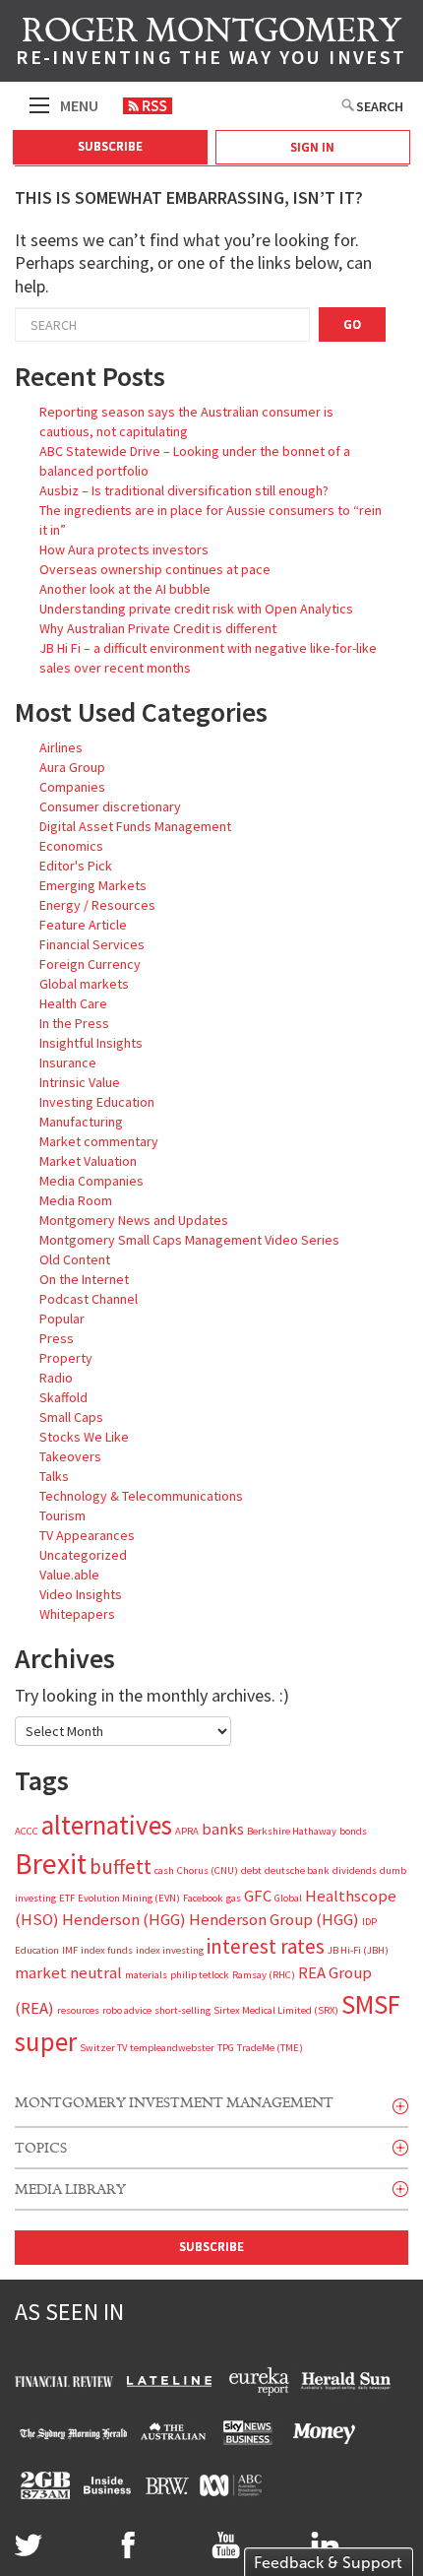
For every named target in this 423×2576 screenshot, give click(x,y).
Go (352, 324)
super (46, 2041)
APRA (187, 1831)
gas (234, 1898)
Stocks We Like (84, 1437)
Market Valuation (88, 1161)
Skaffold (63, 1397)
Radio (56, 1378)
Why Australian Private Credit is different (158, 628)
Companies (72, 787)
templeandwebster (172, 2048)
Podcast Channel (89, 1299)
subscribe (211, 2247)
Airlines (61, 747)
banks (223, 1829)
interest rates (266, 1946)
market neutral (68, 1972)
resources (78, 2010)
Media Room (76, 1200)
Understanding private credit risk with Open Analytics (196, 609)
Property (66, 1358)
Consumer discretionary (110, 806)
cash (164, 1870)
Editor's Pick (76, 866)
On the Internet (84, 1279)
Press (57, 1338)
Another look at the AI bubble (125, 589)
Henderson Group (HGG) (274, 1919)
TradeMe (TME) (270, 2048)
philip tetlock (200, 1975)
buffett (121, 1867)
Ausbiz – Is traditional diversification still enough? (184, 490)
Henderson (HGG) (124, 1919)
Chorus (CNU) (208, 1870)
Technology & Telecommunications (141, 1496)
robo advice (127, 2010)
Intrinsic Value (80, 1082)
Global (288, 1898)
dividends (355, 1870)
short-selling (182, 2010)
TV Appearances (87, 1535)
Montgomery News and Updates (134, 1220)
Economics (71, 846)
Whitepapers (77, 1614)
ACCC (27, 1831)
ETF (67, 1898)
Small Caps (71, 1417)
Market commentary (99, 1141)
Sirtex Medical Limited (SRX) (276, 2010)
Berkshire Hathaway (292, 1831)
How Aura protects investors (124, 549)
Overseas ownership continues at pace (155, 569)
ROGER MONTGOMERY (211, 44)
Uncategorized (83, 1555)
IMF (70, 1950)
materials (146, 1975)
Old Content (75, 1259)
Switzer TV (103, 2048)
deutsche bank (297, 1870)
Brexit (51, 1864)
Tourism (62, 1515)
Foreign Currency (90, 964)
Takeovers (70, 1456)
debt (251, 1870)
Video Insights (81, 1594)
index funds (107, 1950)
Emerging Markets (93, 885)
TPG (226, 2048)
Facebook (203, 1898)
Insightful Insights (91, 1043)
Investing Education (97, 1102)
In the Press (74, 1023)
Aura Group (72, 767)
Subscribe (110, 146)
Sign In (312, 147)
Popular (62, 1319)
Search (380, 106)
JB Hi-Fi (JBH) (358, 1950)
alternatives (107, 1825)
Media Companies (91, 1181)
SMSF (371, 2004)
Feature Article (83, 925)
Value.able (69, 1575)
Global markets (84, 984)
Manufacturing (81, 1122)
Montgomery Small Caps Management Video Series (189, 1240)
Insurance (68, 1063)
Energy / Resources (97, 905)
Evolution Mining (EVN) (129, 1898)
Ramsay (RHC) (264, 1975)
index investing (170, 1950)
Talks (54, 1476)
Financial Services (92, 944)
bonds (353, 1831)
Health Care (73, 1003)
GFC (258, 1896)
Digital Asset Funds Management (135, 826)
